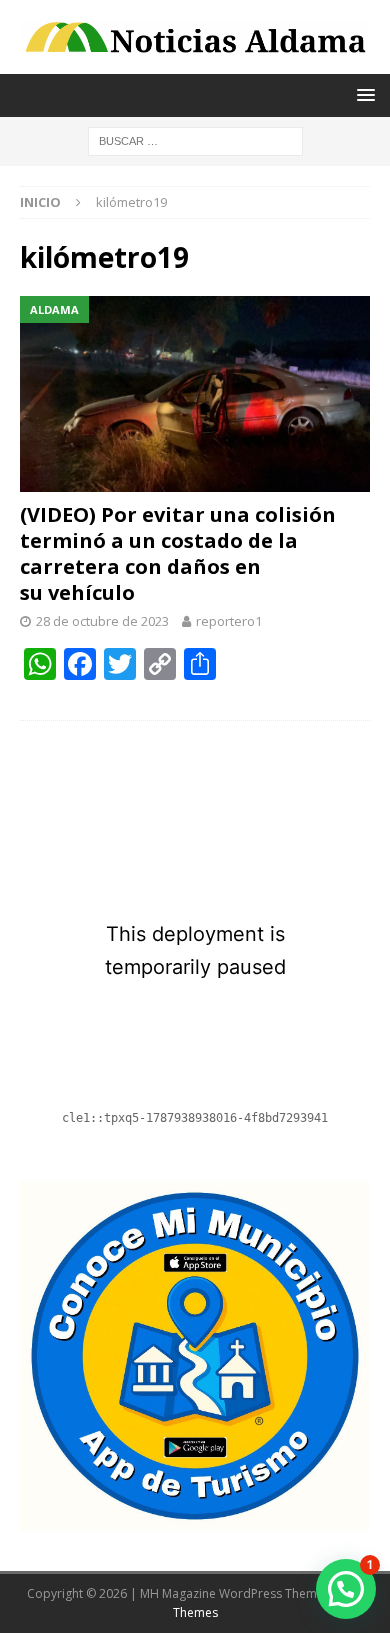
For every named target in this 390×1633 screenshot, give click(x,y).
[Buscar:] (195, 140)
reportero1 (229, 621)
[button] (346, 1589)
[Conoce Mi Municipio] (195, 1519)
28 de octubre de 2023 (102, 621)
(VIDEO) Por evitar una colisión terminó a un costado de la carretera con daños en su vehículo (178, 553)
